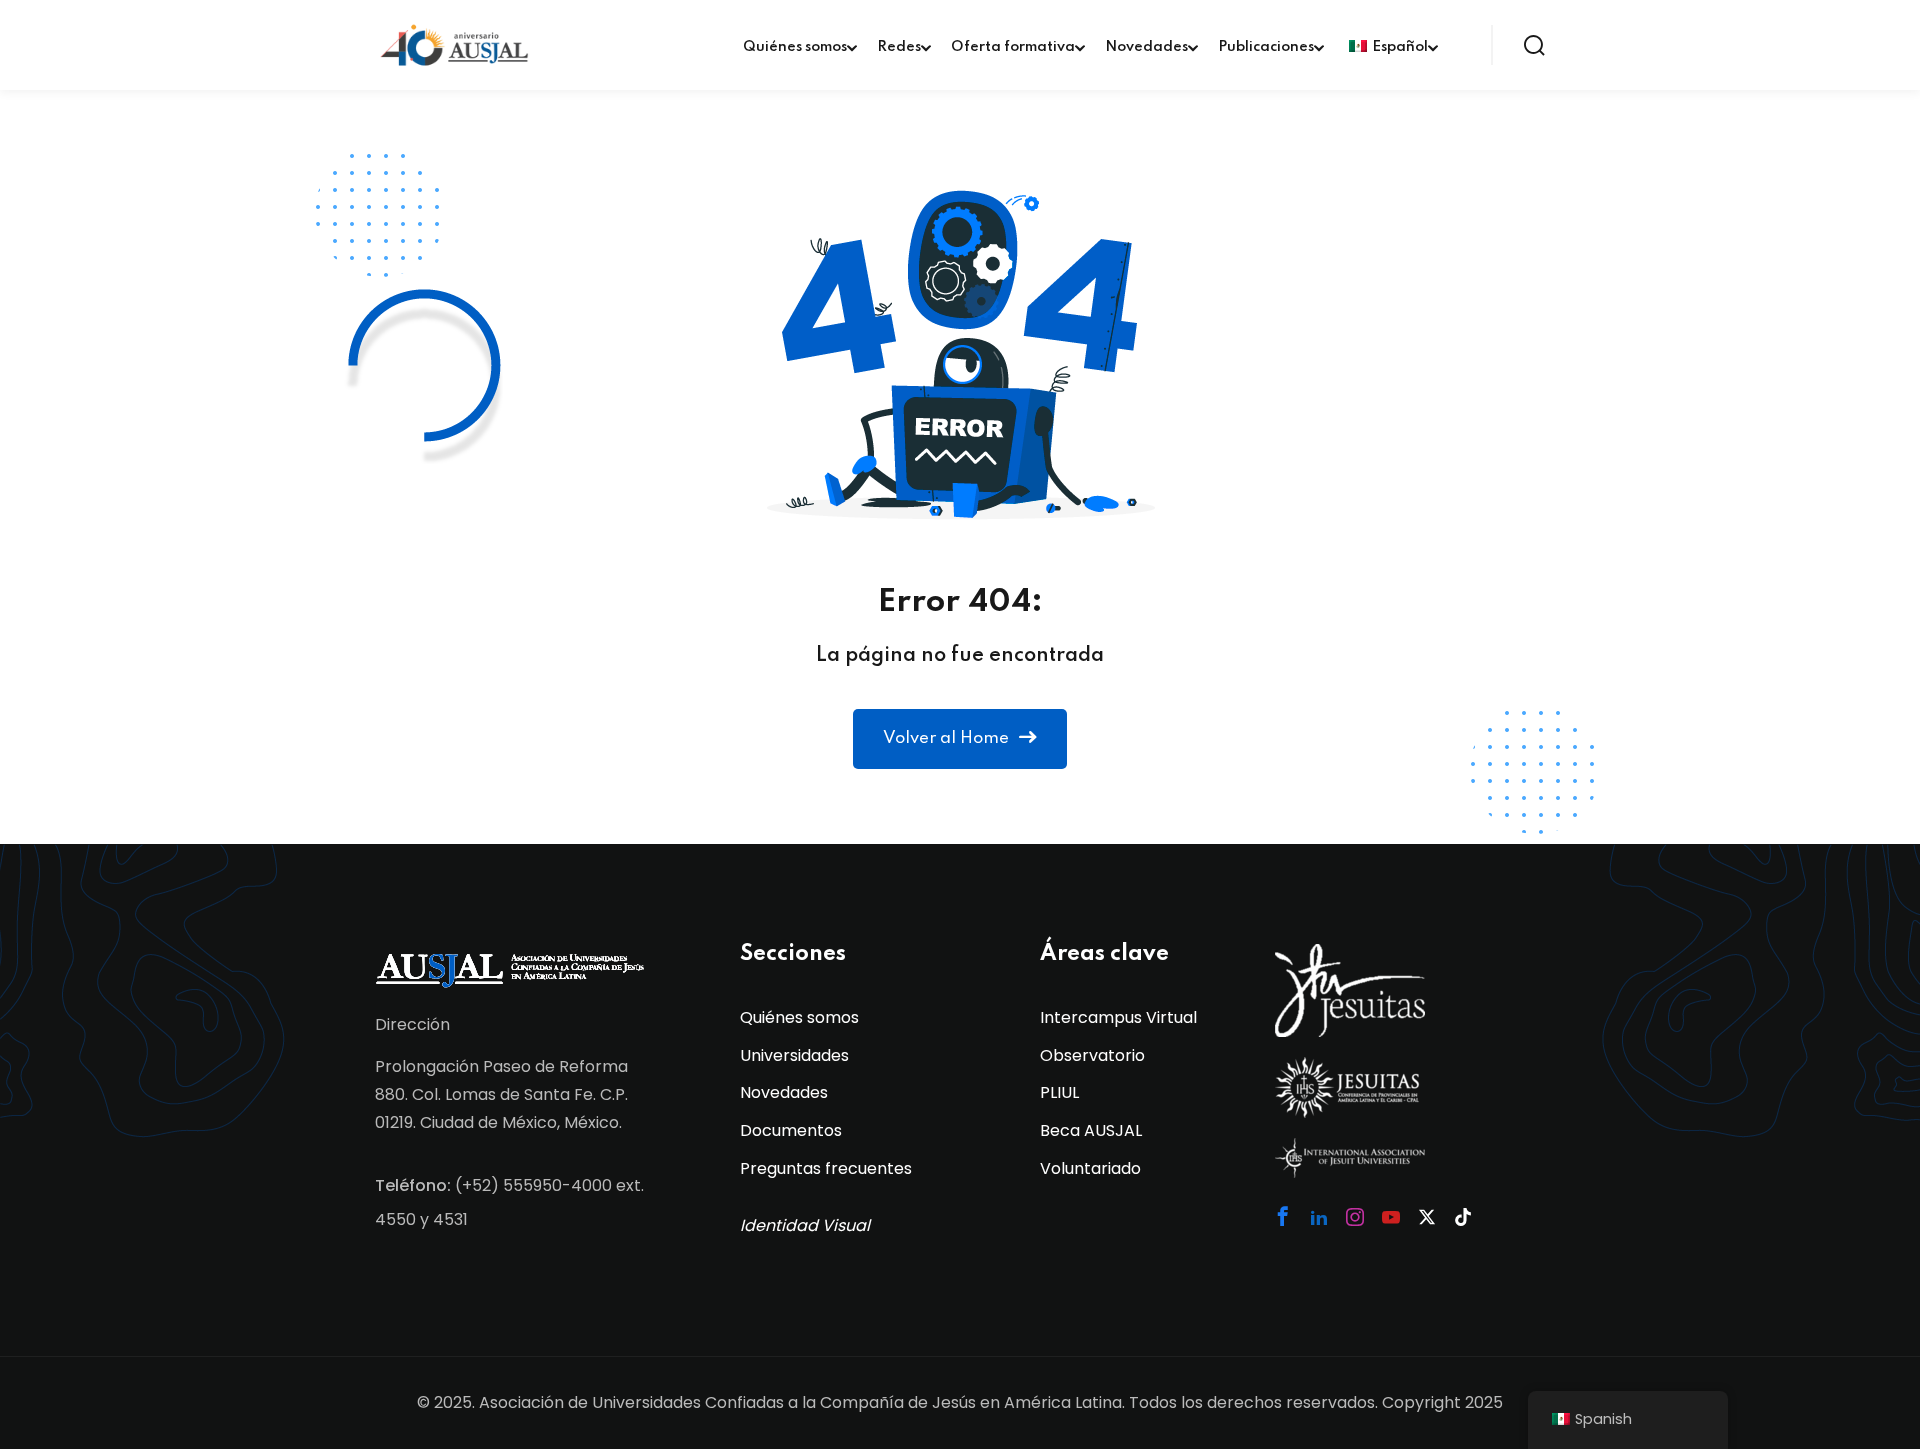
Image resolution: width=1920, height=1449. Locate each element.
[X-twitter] (1427, 1217)
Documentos (791, 1130)
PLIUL (1059, 1092)
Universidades (794, 1055)
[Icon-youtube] (1391, 1217)
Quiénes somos (795, 47)
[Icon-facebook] (1283, 1216)
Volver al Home (946, 738)
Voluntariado (1090, 1168)
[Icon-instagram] (1355, 1217)
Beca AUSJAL (1091, 1130)
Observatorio (1092, 1055)
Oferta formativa (1013, 47)
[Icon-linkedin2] (1319, 1217)
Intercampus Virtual (1118, 1017)
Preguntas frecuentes (826, 1168)
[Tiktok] (1463, 1217)
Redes (899, 47)
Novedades (1146, 47)
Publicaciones (1266, 47)
